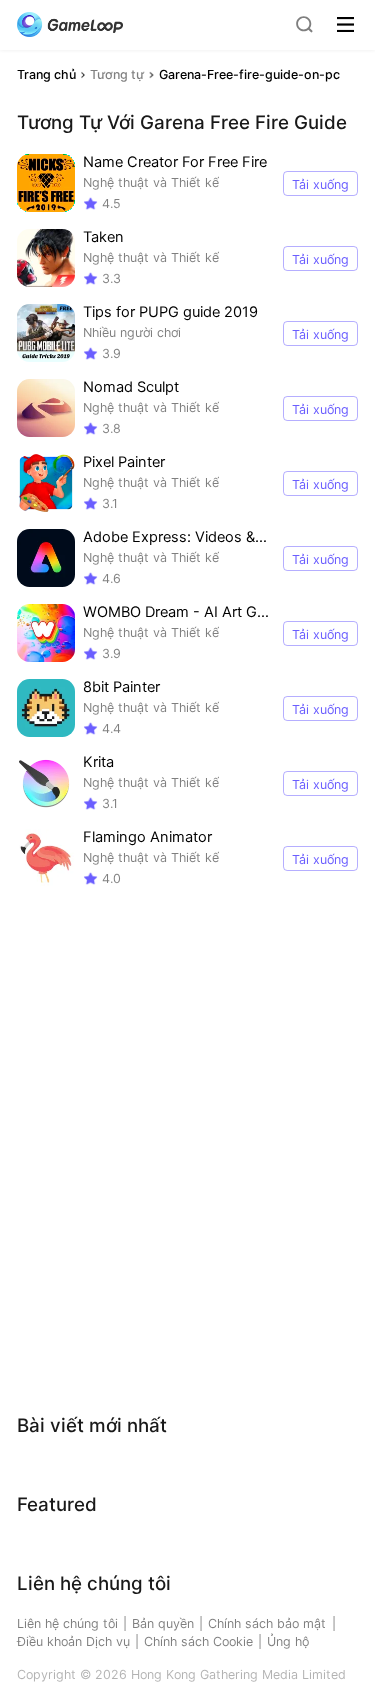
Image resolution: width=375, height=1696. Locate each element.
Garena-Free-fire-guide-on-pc (249, 74)
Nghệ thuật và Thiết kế (151, 182)
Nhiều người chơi (132, 332)
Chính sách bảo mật (267, 1623)
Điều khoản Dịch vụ (73, 1641)
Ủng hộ (288, 1641)
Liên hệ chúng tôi (67, 1623)
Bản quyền (163, 1623)
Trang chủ (46, 74)
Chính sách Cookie (198, 1641)
